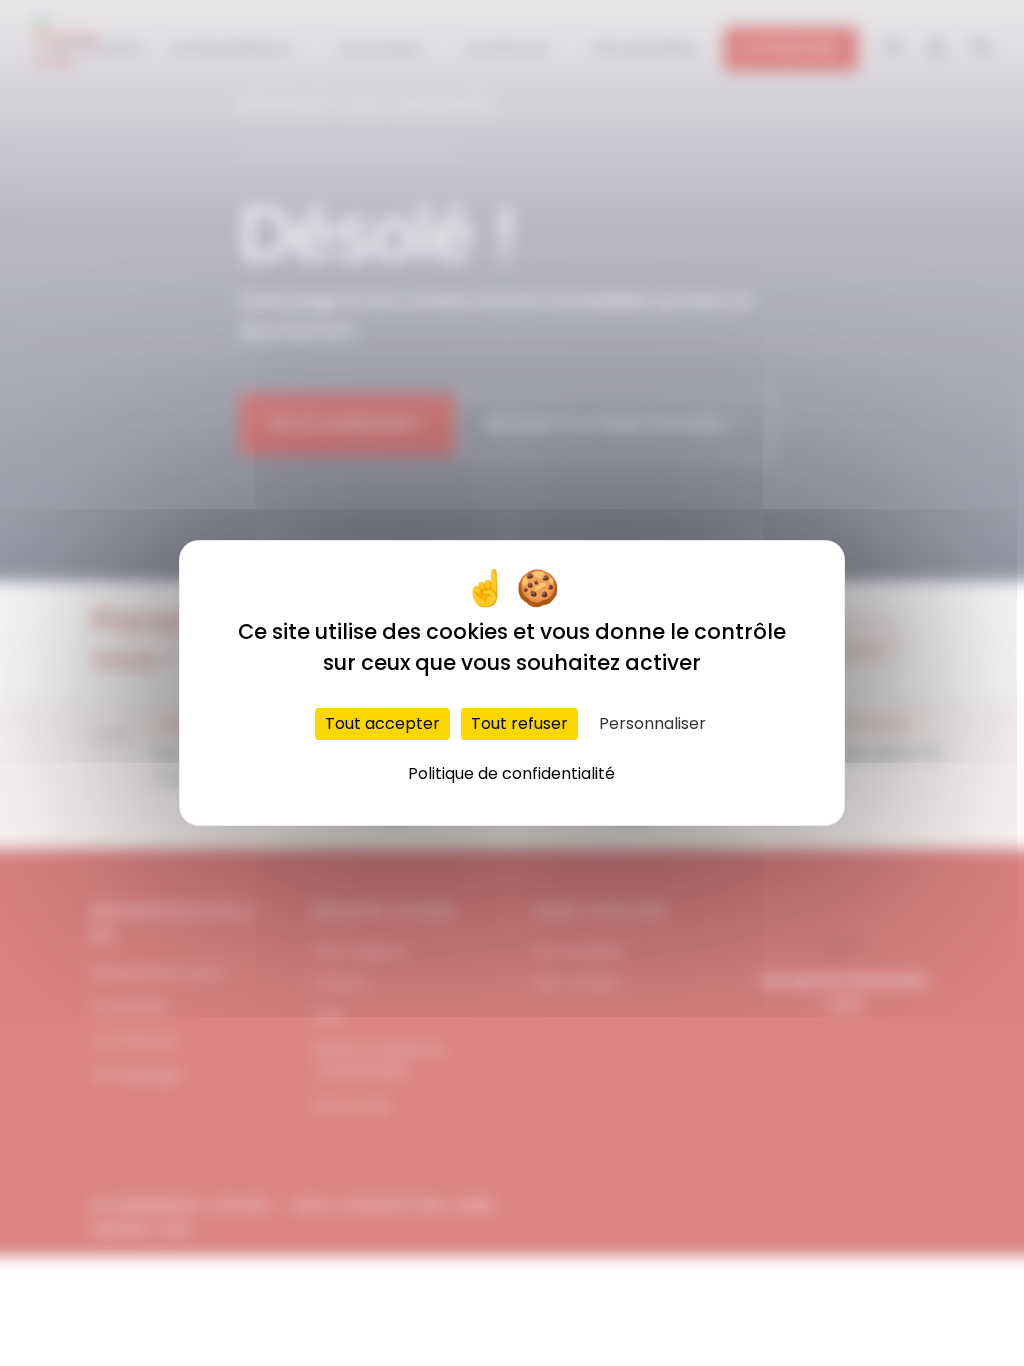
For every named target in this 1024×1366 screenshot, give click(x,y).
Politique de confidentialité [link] (511, 773)
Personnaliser (652, 723)
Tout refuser (519, 723)
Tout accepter (382, 723)
